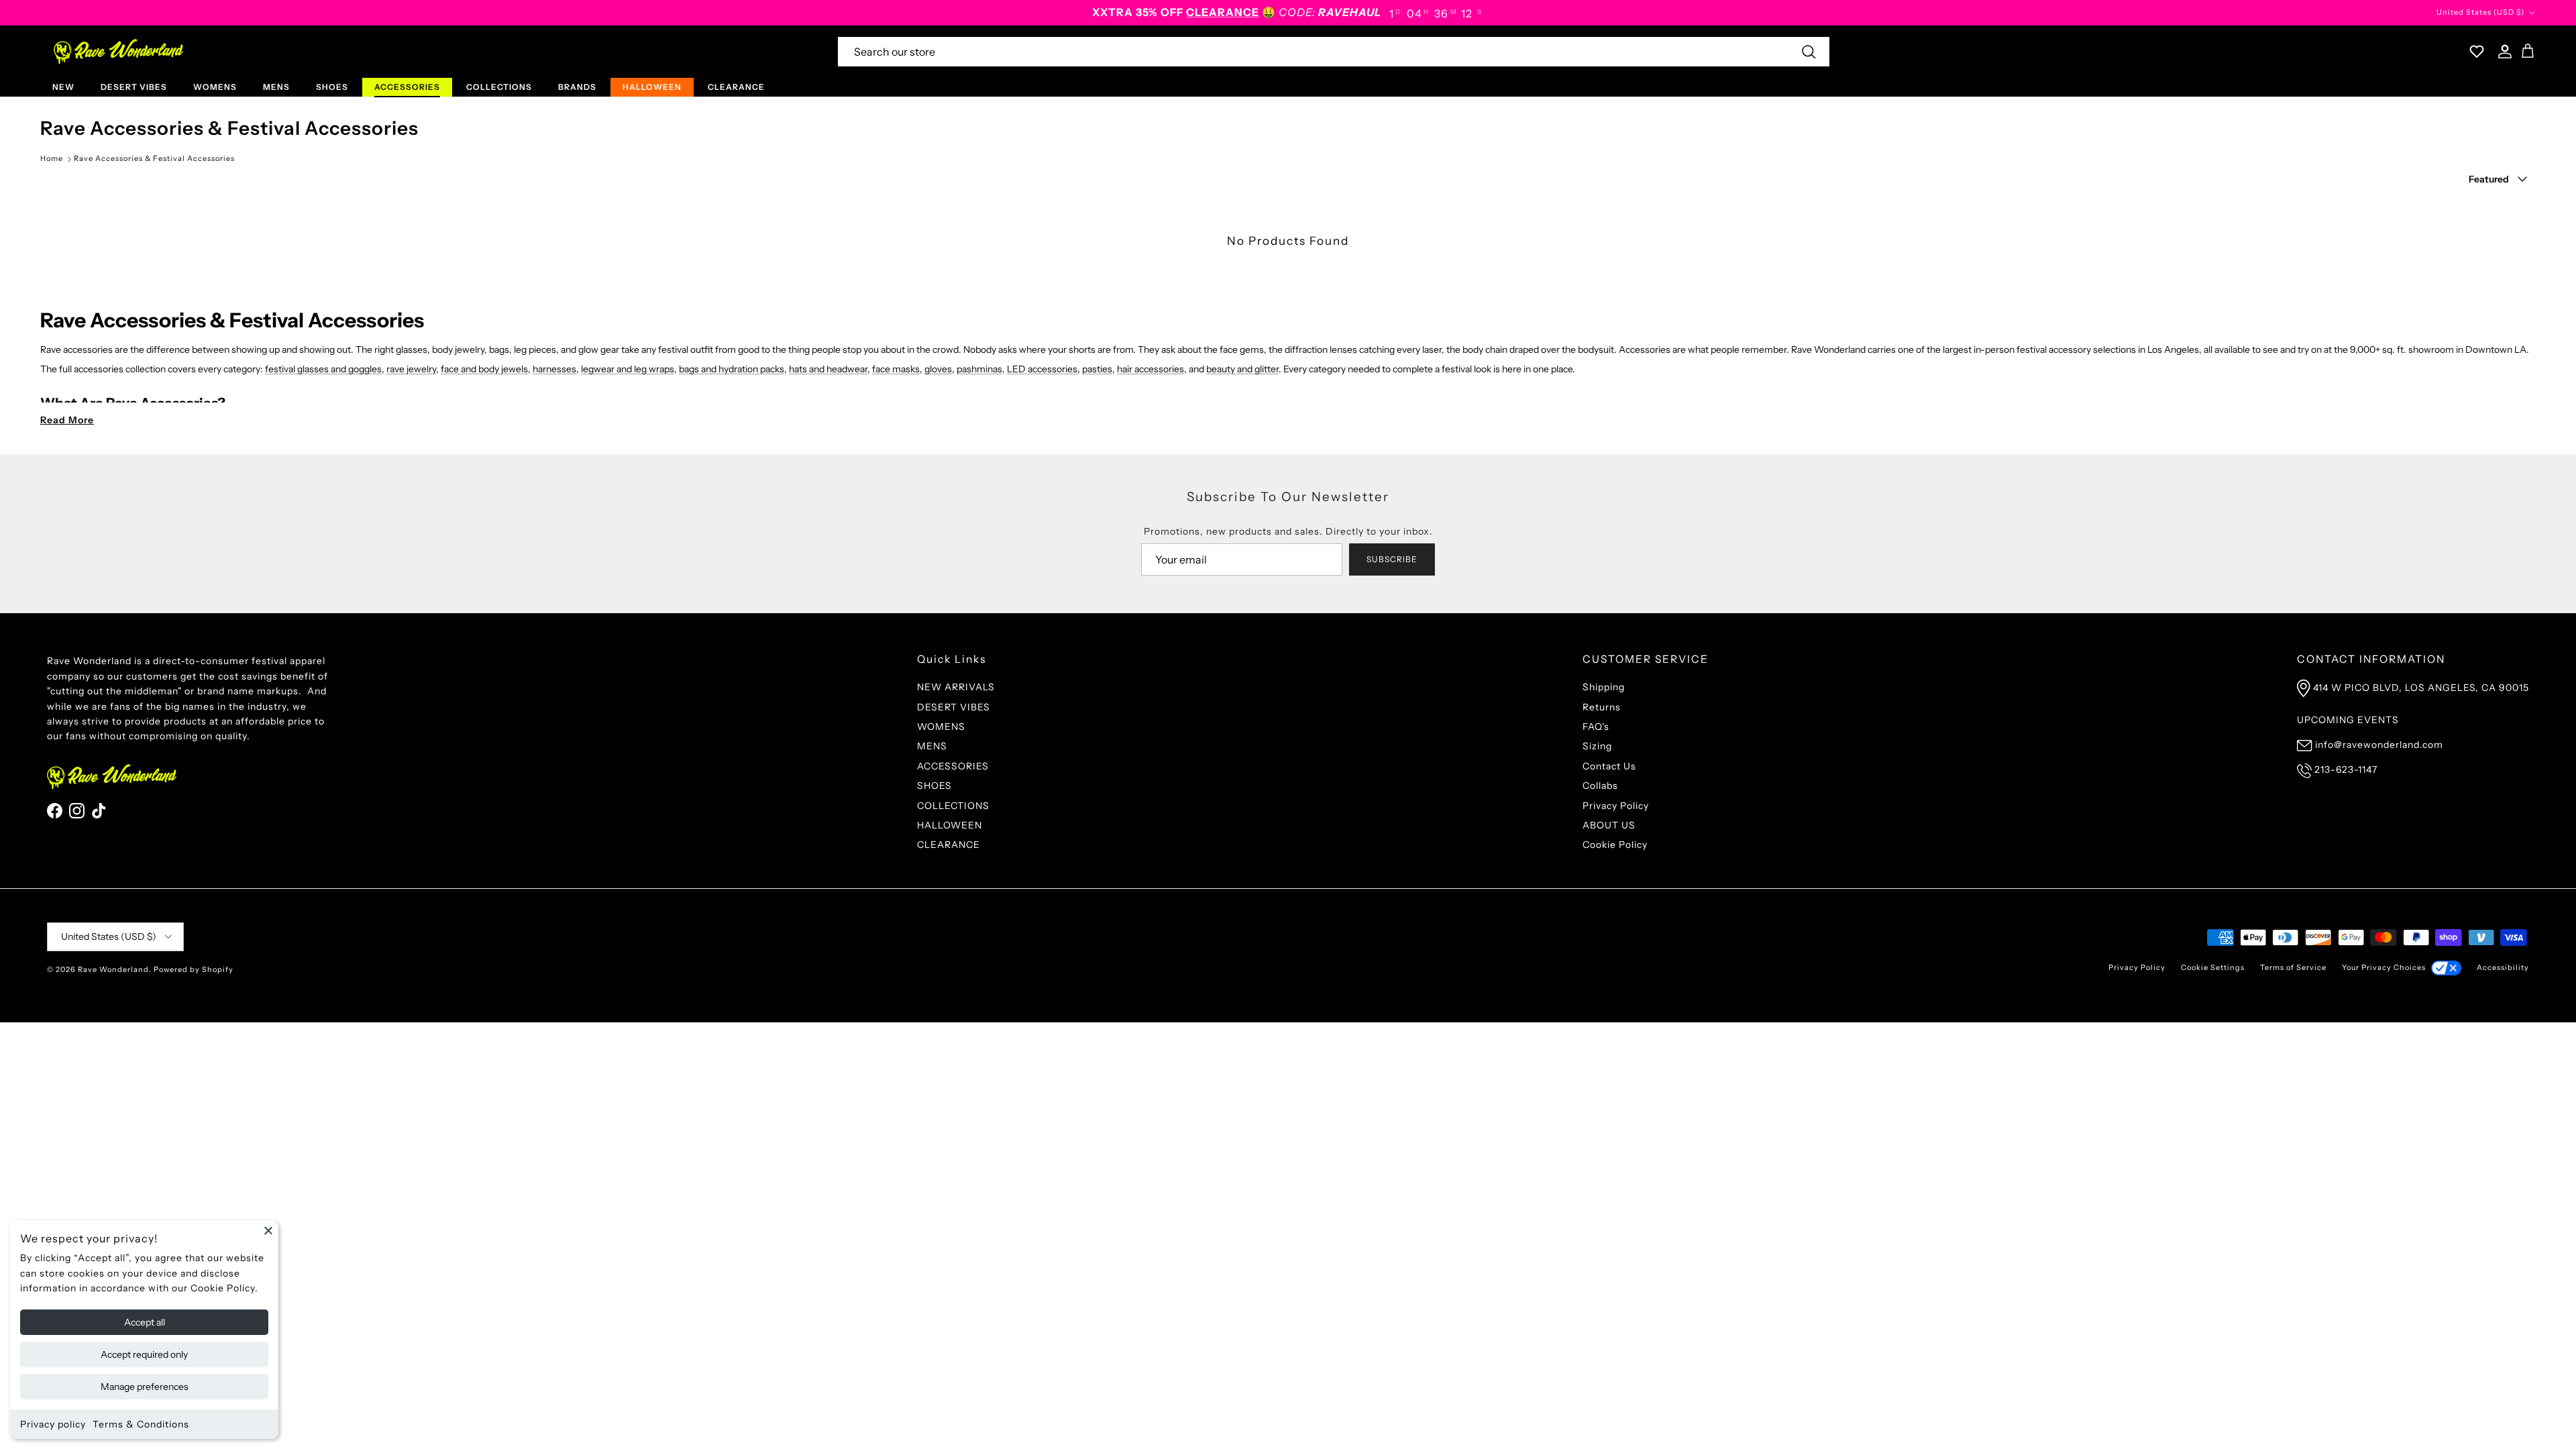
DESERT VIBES (134, 87)
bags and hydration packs (732, 369)
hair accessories (1150, 369)
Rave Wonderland (113, 969)
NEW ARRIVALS (956, 687)
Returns (1602, 707)
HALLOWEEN (652, 87)
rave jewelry (411, 369)
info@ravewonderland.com (2379, 745)
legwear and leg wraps (628, 369)
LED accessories (1042, 369)
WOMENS (215, 87)
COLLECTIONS (499, 87)
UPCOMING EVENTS (2348, 720)
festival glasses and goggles (323, 369)
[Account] (2502, 52)
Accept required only (144, 1354)
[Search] (1809, 52)
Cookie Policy (1615, 845)
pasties (1097, 369)
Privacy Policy (1616, 806)
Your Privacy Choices (2384, 967)
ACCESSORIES (407, 87)
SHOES (332, 87)
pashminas (979, 369)
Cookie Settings (2213, 967)
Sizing (1597, 746)
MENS (276, 87)
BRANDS (577, 87)
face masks (896, 369)
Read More (67, 420)
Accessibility (2503, 967)
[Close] (268, 1230)
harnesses (554, 369)
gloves (938, 369)
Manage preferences (145, 1387)
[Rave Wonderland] (119, 52)
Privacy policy (53, 1424)
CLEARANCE (736, 87)
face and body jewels (484, 369)
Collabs (1600, 786)
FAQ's (1596, 727)
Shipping (1604, 687)
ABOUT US (1609, 825)
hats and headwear (828, 369)
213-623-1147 (2346, 769)
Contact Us (1609, 766)
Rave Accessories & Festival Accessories (154, 158)
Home (52, 158)
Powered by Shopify (194, 969)
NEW (63, 87)
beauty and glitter (1242, 369)
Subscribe (1392, 559)
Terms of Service (2293, 967)
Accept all (145, 1322)
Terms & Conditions (141, 1424)
